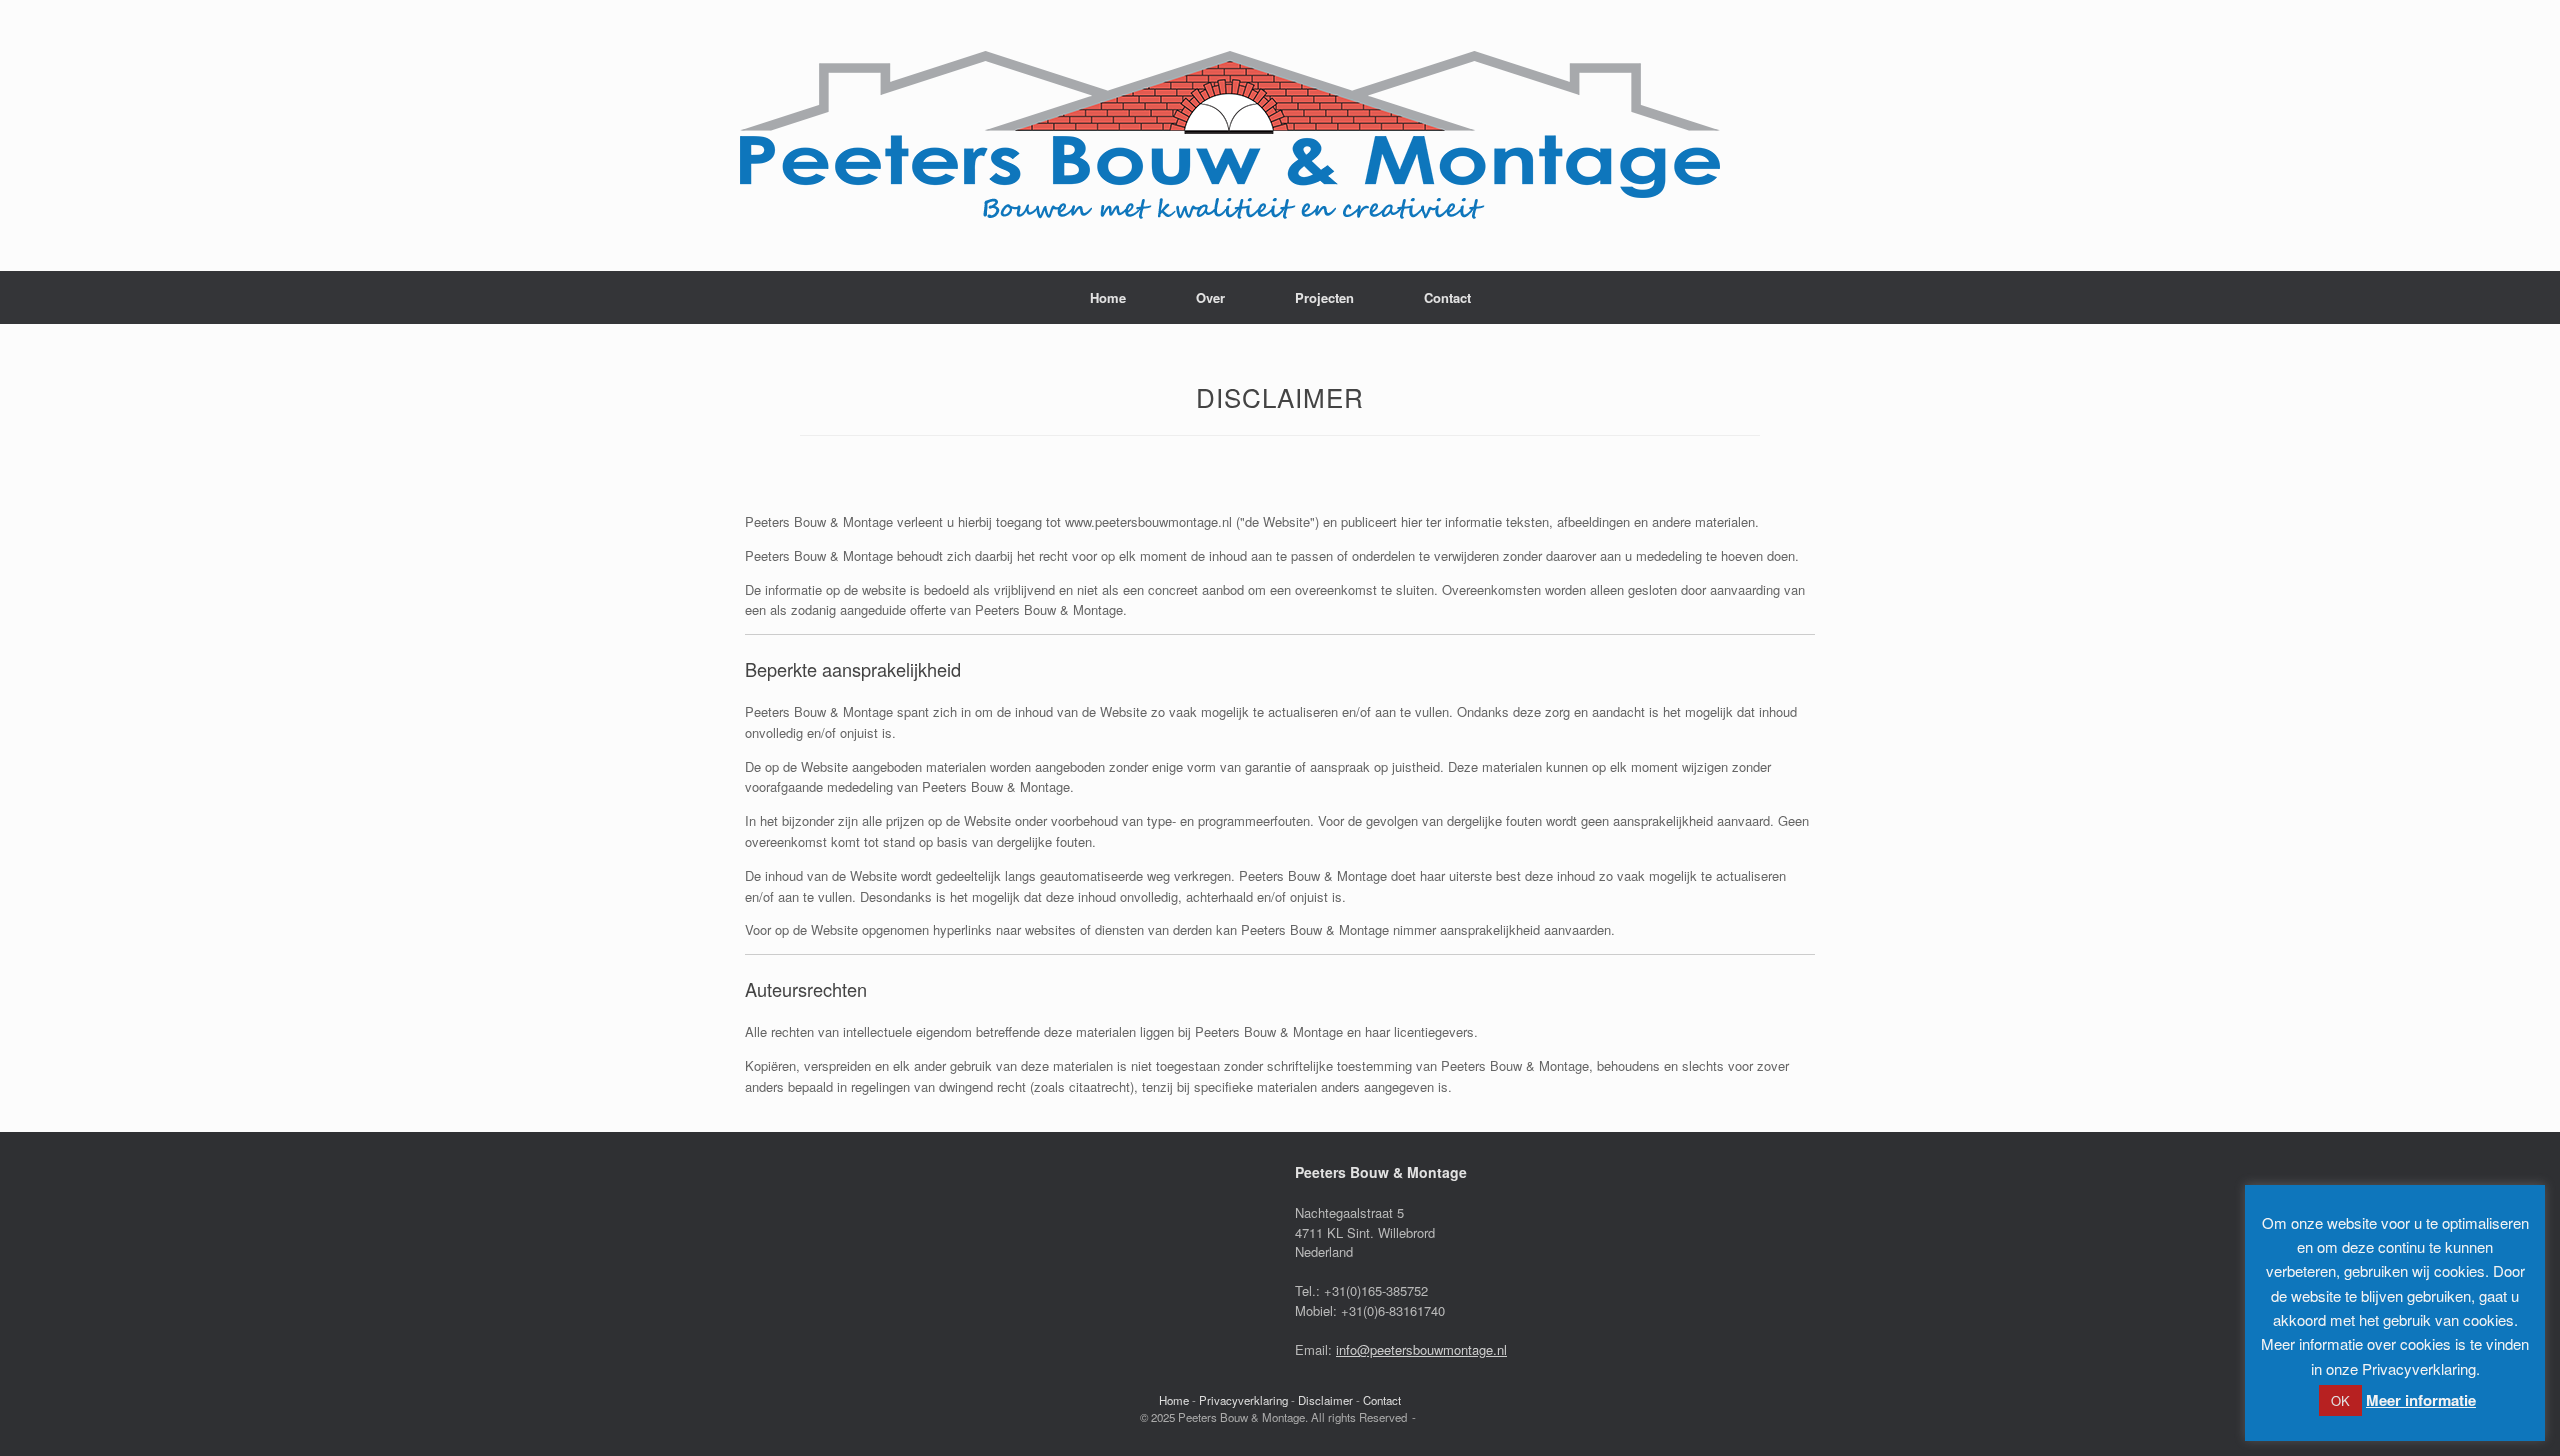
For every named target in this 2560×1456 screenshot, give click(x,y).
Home (1108, 297)
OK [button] (2340, 1400)
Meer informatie (2421, 1400)
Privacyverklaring (1243, 1400)
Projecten (1324, 297)
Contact (1447, 297)
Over (1210, 297)
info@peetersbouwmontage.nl (1421, 1349)
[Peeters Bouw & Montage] (1230, 135)
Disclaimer (1325, 1400)
